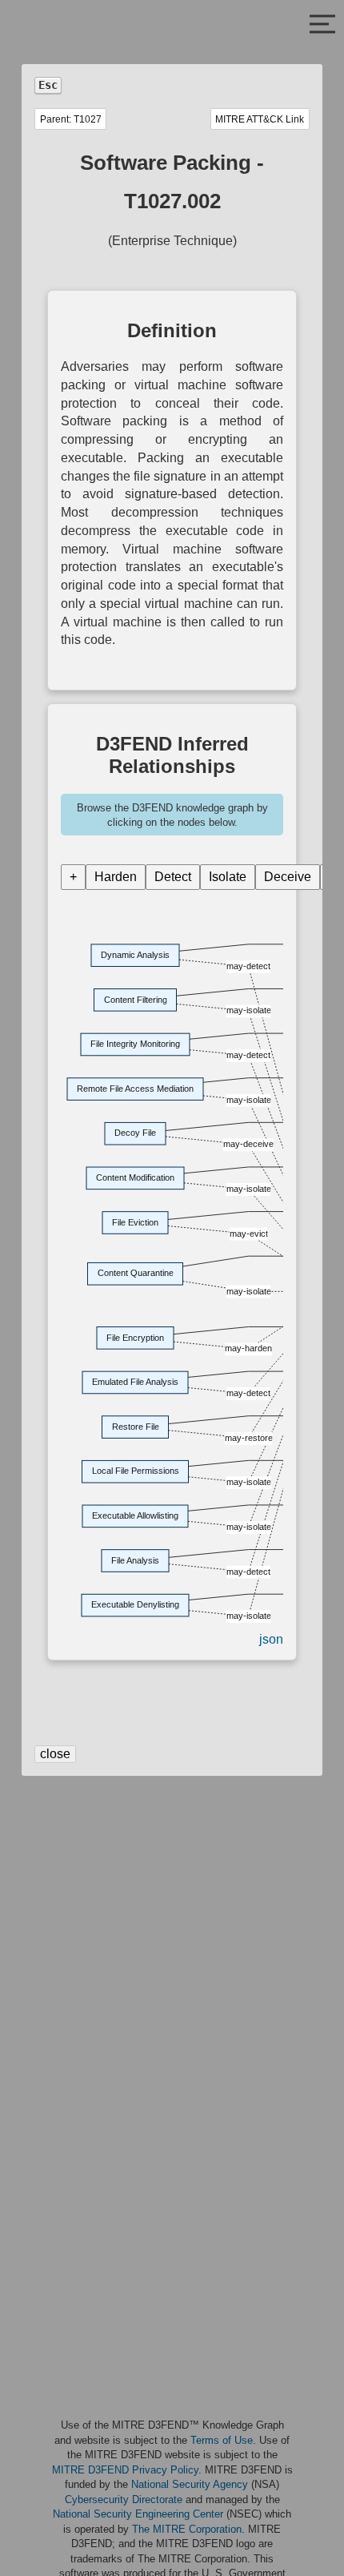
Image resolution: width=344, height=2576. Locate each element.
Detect (173, 877)
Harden (116, 877)
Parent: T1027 (71, 119)
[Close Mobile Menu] (322, 26)
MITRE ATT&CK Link (260, 119)
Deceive (288, 877)
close (55, 1754)
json (271, 1639)
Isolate (228, 877)
